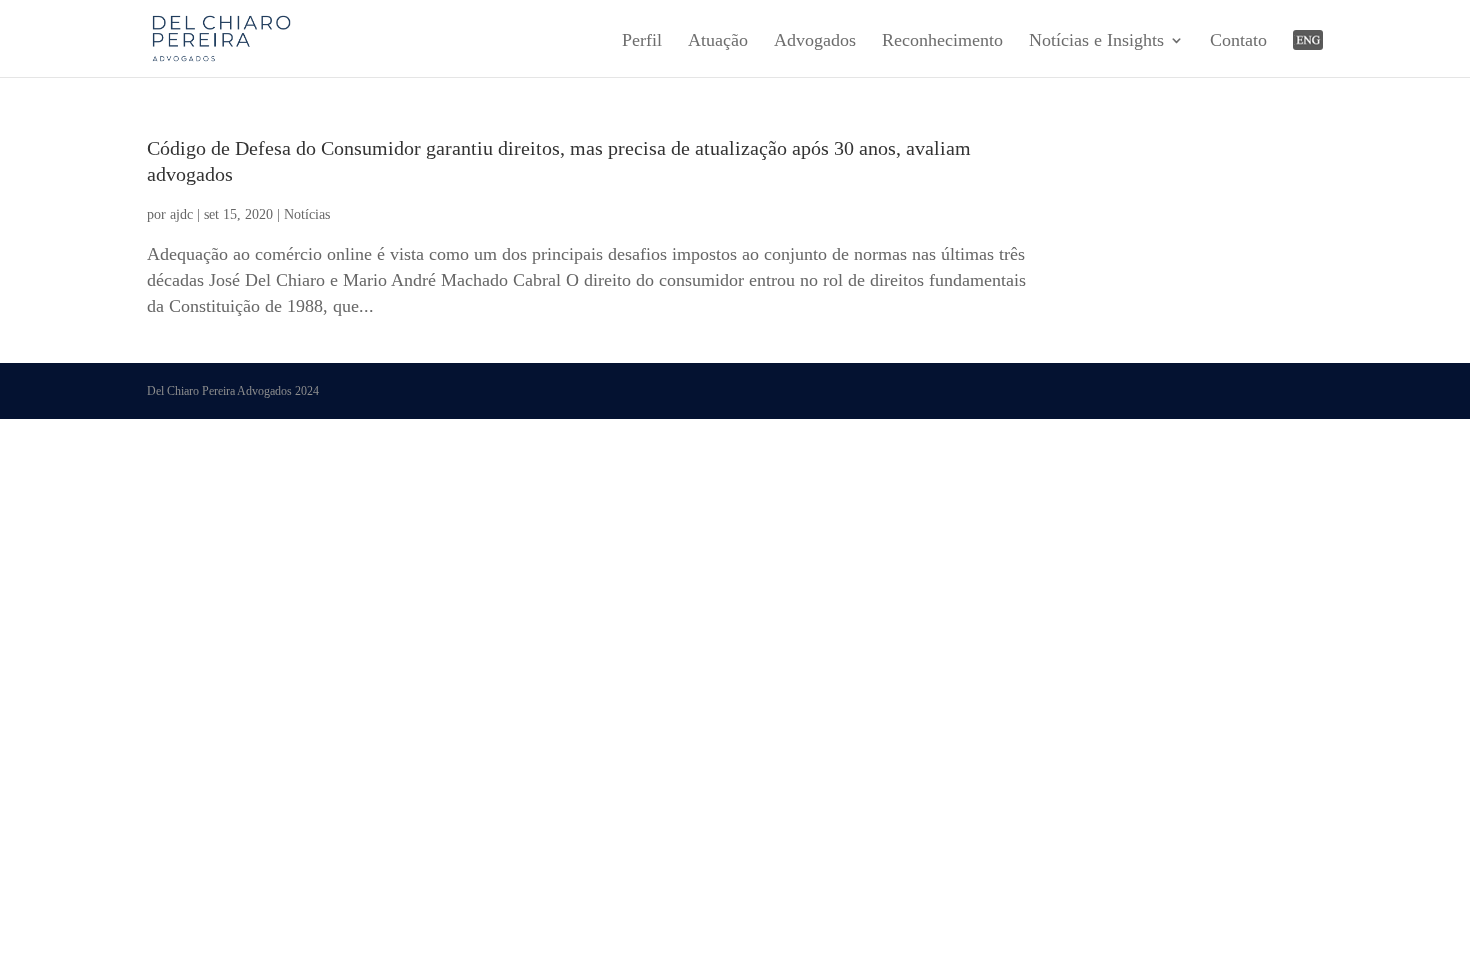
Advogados (815, 41)
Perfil (642, 41)
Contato (1238, 41)
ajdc (181, 214)
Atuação (718, 41)
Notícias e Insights (1096, 41)
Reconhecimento (942, 41)
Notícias (307, 214)
